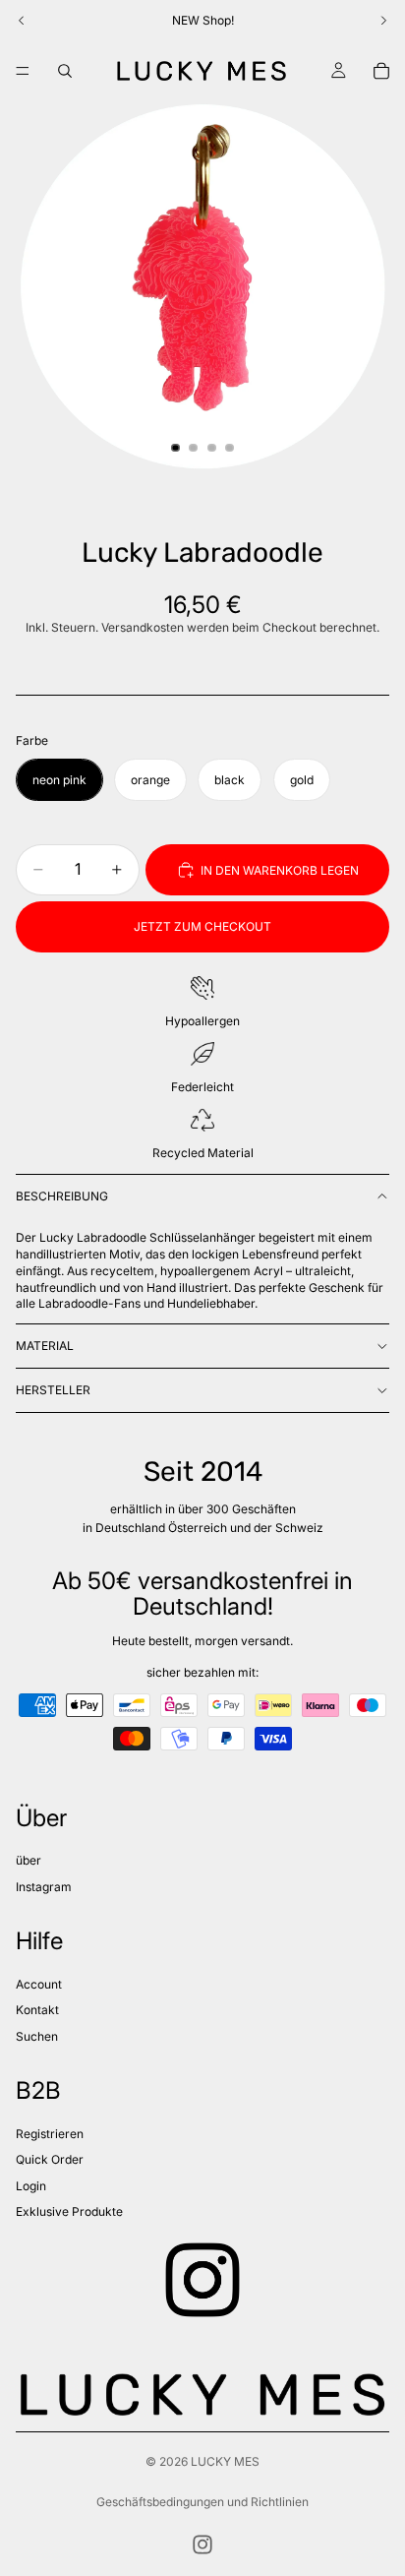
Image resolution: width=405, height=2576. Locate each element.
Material (45, 1346)
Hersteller (53, 1390)
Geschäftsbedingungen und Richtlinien (202, 2502)
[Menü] (23, 71)
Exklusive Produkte (69, 2211)
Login (31, 2186)
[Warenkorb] (381, 71)
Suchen (37, 2036)
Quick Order (50, 2159)
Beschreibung (62, 1196)
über (29, 1860)
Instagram (44, 1887)
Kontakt (37, 2010)
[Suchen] (65, 71)
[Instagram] (202, 2545)
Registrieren (50, 2134)
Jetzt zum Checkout (202, 926)
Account (39, 1984)
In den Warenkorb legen (280, 870)
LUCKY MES (225, 2461)
